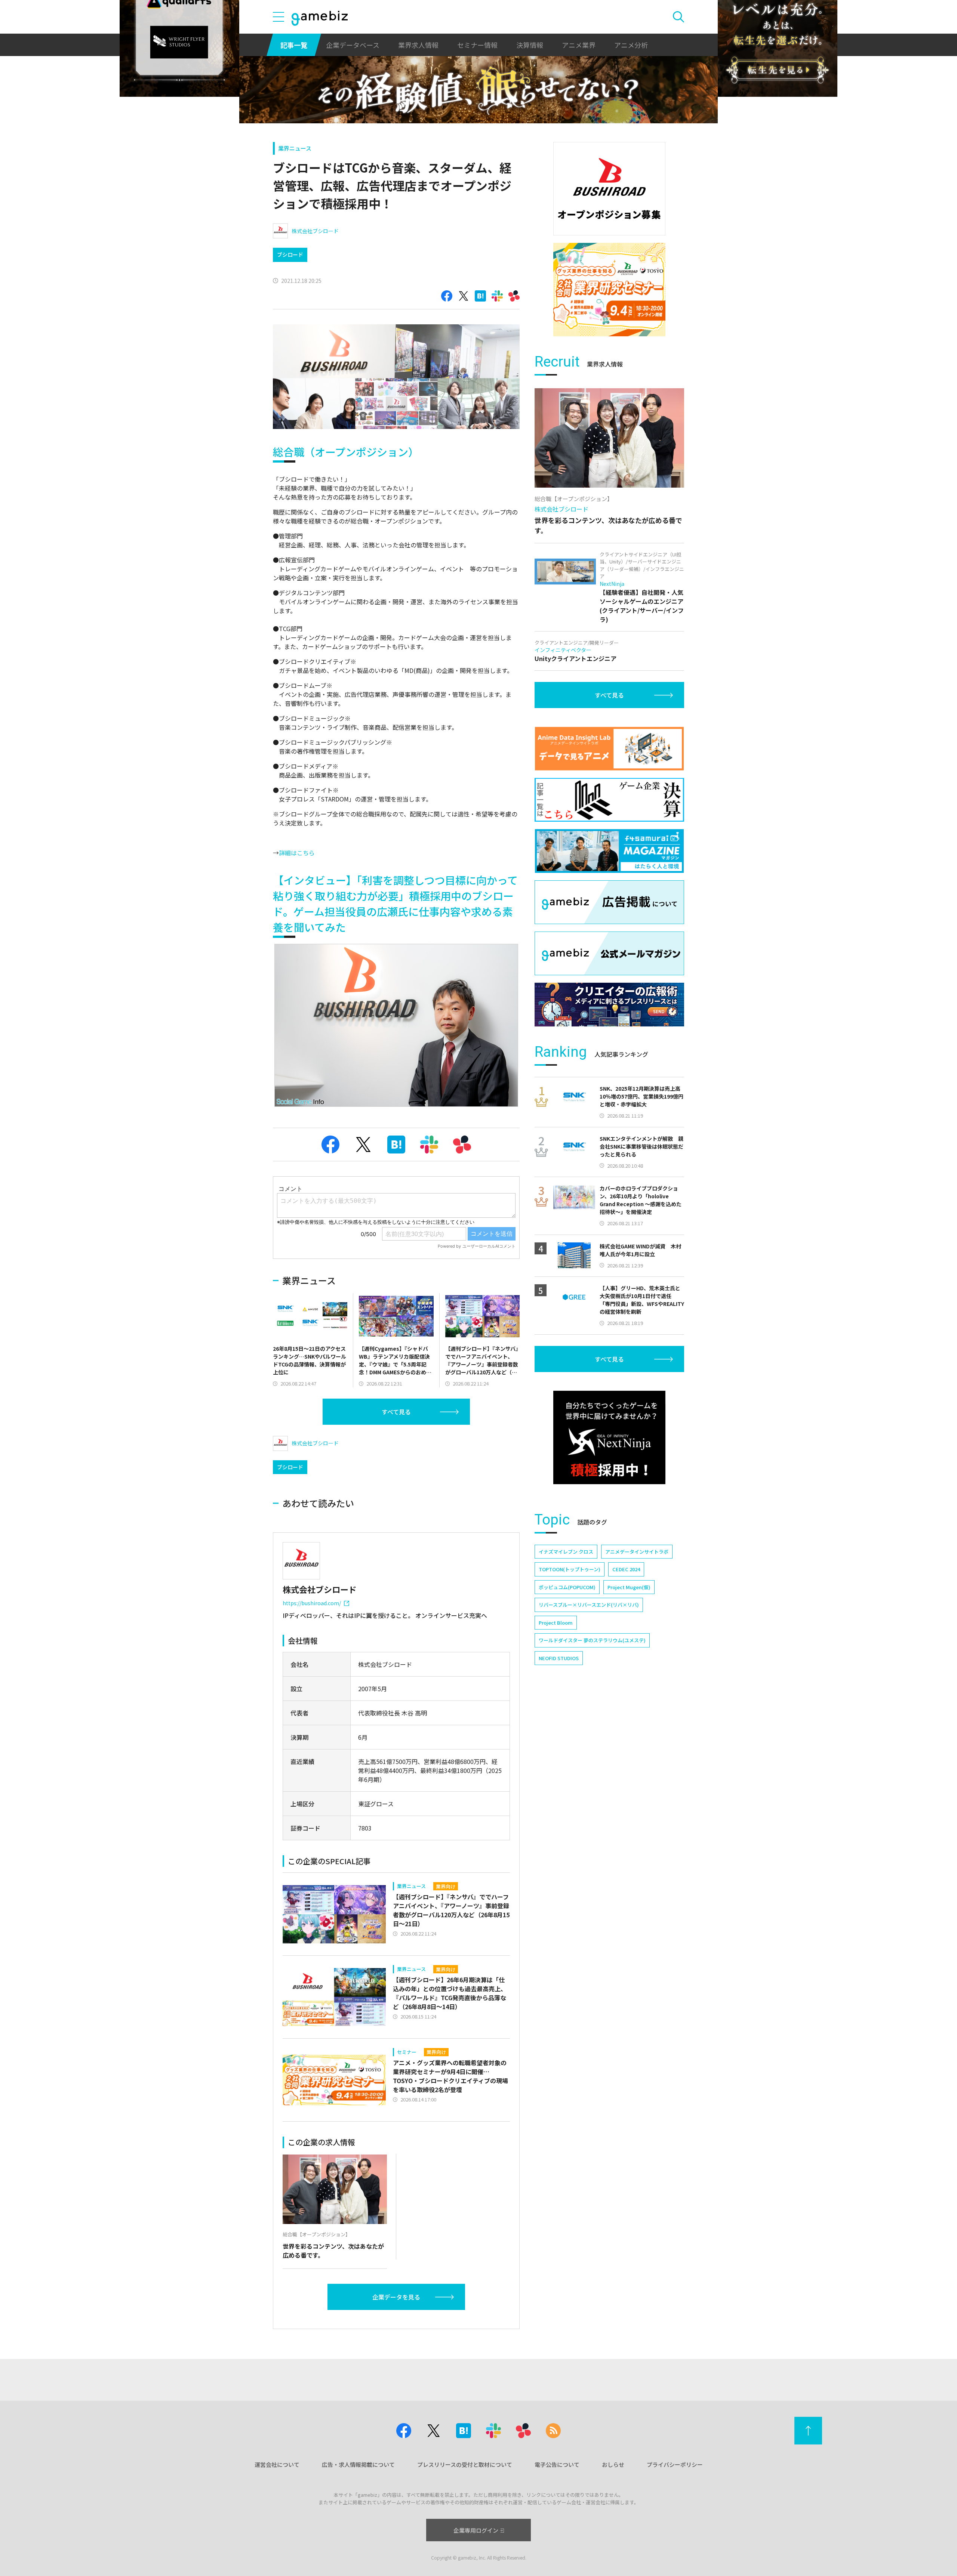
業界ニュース (295, 148)
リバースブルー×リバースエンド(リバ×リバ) (589, 1605)
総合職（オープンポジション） (346, 452)
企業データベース (353, 45)
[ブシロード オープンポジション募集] (609, 189)
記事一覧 (294, 45)
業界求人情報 (418, 45)
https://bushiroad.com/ (312, 1603)
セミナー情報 (477, 45)
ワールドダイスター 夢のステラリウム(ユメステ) (592, 1640)
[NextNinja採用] (609, 1437)
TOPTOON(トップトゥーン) (570, 1569)
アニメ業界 (579, 45)
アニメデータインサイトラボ (637, 1552)
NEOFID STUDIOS (559, 1658)
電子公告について (557, 2464)
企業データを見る (396, 2297)
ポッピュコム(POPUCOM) (567, 1587)
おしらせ (613, 2464)
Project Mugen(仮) (629, 1587)
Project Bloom (556, 1623)
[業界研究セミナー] (609, 290)
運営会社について (277, 2464)
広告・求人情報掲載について (358, 2464)
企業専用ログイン (476, 2530)
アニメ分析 (631, 45)
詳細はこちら (297, 853)
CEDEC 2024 (626, 1569)
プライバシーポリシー (675, 2464)
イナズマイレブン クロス (566, 1552)
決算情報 (530, 45)
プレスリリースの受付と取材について (465, 2464)
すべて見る (396, 1412)
